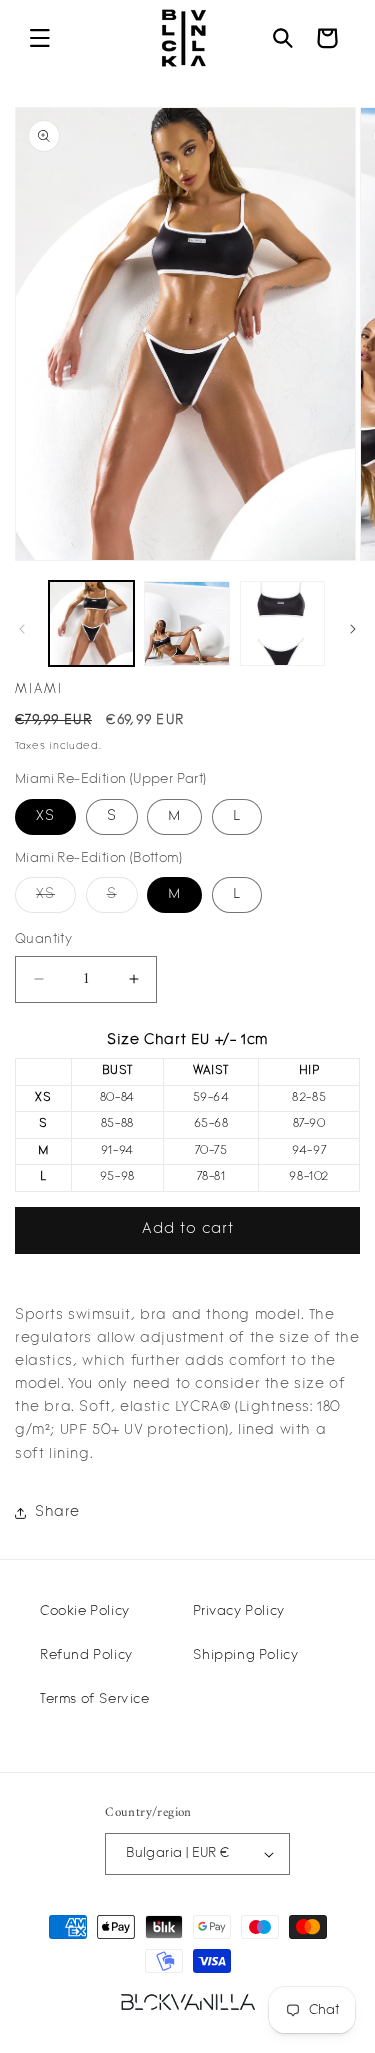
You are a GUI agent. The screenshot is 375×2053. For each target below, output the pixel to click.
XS (45, 816)
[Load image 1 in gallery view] (91, 623)
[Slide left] (22, 629)
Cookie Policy (85, 1611)
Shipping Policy (245, 1655)
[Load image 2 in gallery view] (186, 623)
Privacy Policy (238, 1611)
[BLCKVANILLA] (188, 2002)
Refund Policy (86, 1655)
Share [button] (57, 1512)
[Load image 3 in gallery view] (282, 623)
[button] (40, 38)
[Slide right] (353, 629)
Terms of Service (95, 1699)
